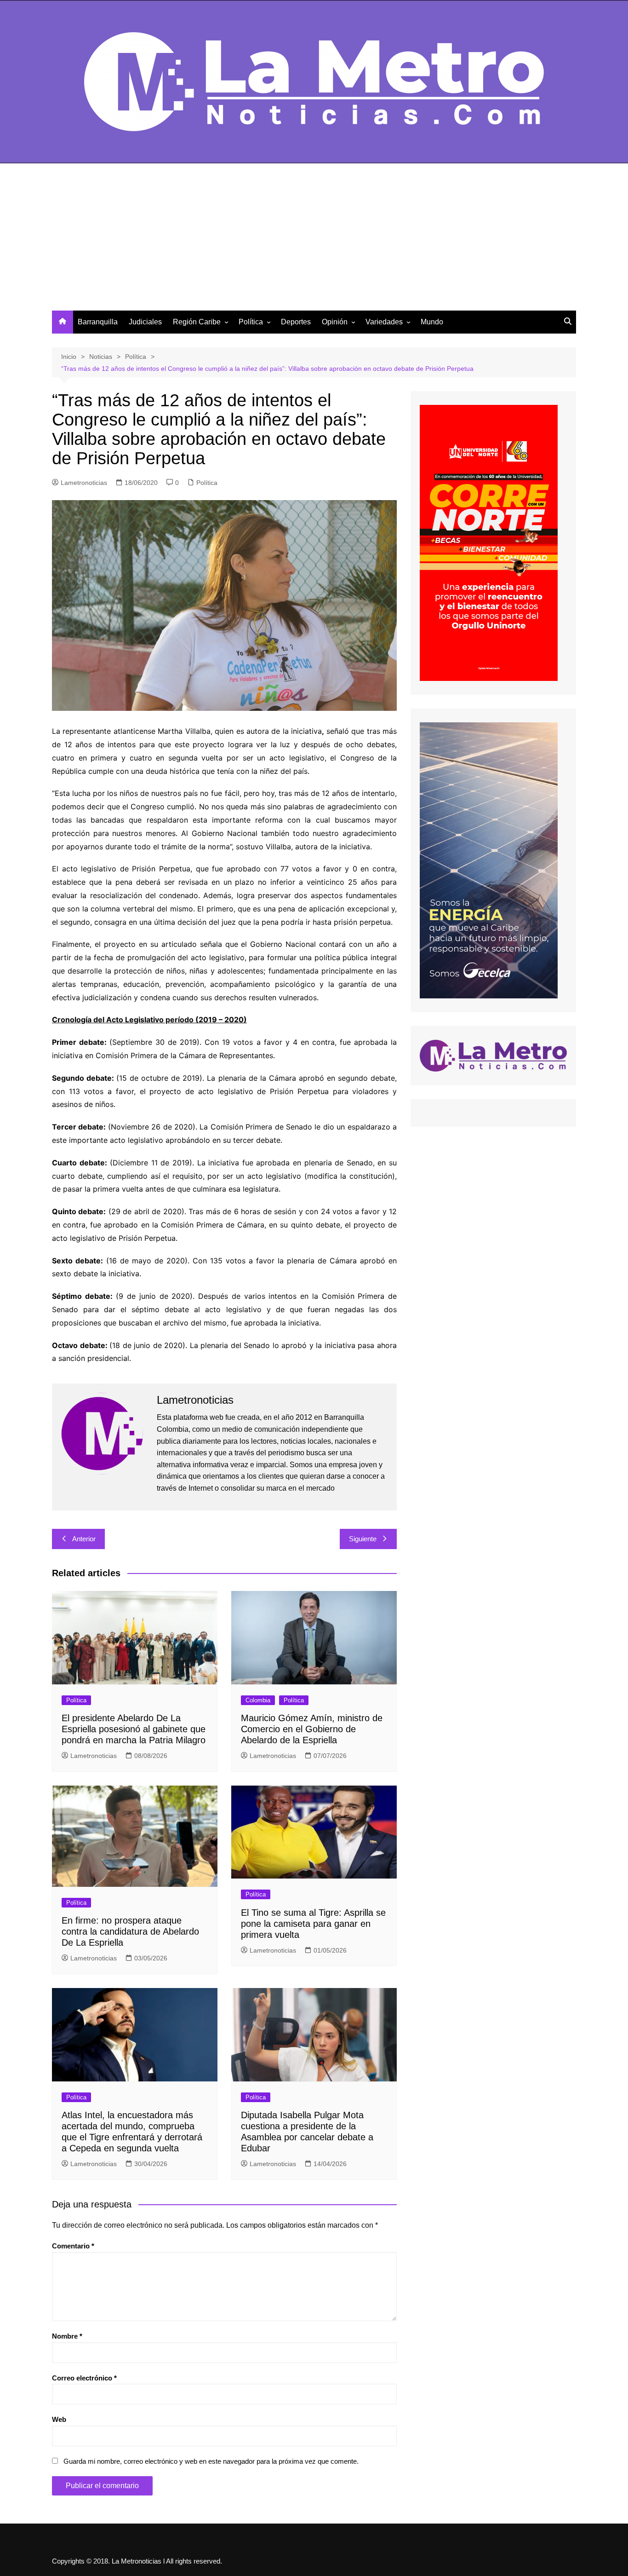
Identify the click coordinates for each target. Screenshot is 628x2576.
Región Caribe (197, 322)
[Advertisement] (314, 242)
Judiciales (145, 322)
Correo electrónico (84, 2378)
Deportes (296, 322)
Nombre (67, 2336)
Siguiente (363, 1539)
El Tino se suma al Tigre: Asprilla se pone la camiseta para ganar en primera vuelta (313, 1924)
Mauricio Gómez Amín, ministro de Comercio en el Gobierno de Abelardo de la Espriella (312, 1729)
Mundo (432, 322)
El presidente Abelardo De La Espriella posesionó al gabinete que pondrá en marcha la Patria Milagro (134, 1729)
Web (59, 2419)
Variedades (384, 322)
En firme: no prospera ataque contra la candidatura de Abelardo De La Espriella (130, 1931)
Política (251, 322)
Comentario (73, 2246)
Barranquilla (98, 322)
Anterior (84, 1539)
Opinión (335, 322)
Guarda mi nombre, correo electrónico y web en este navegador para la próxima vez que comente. (211, 2461)
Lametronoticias (84, 483)
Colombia (258, 1700)
